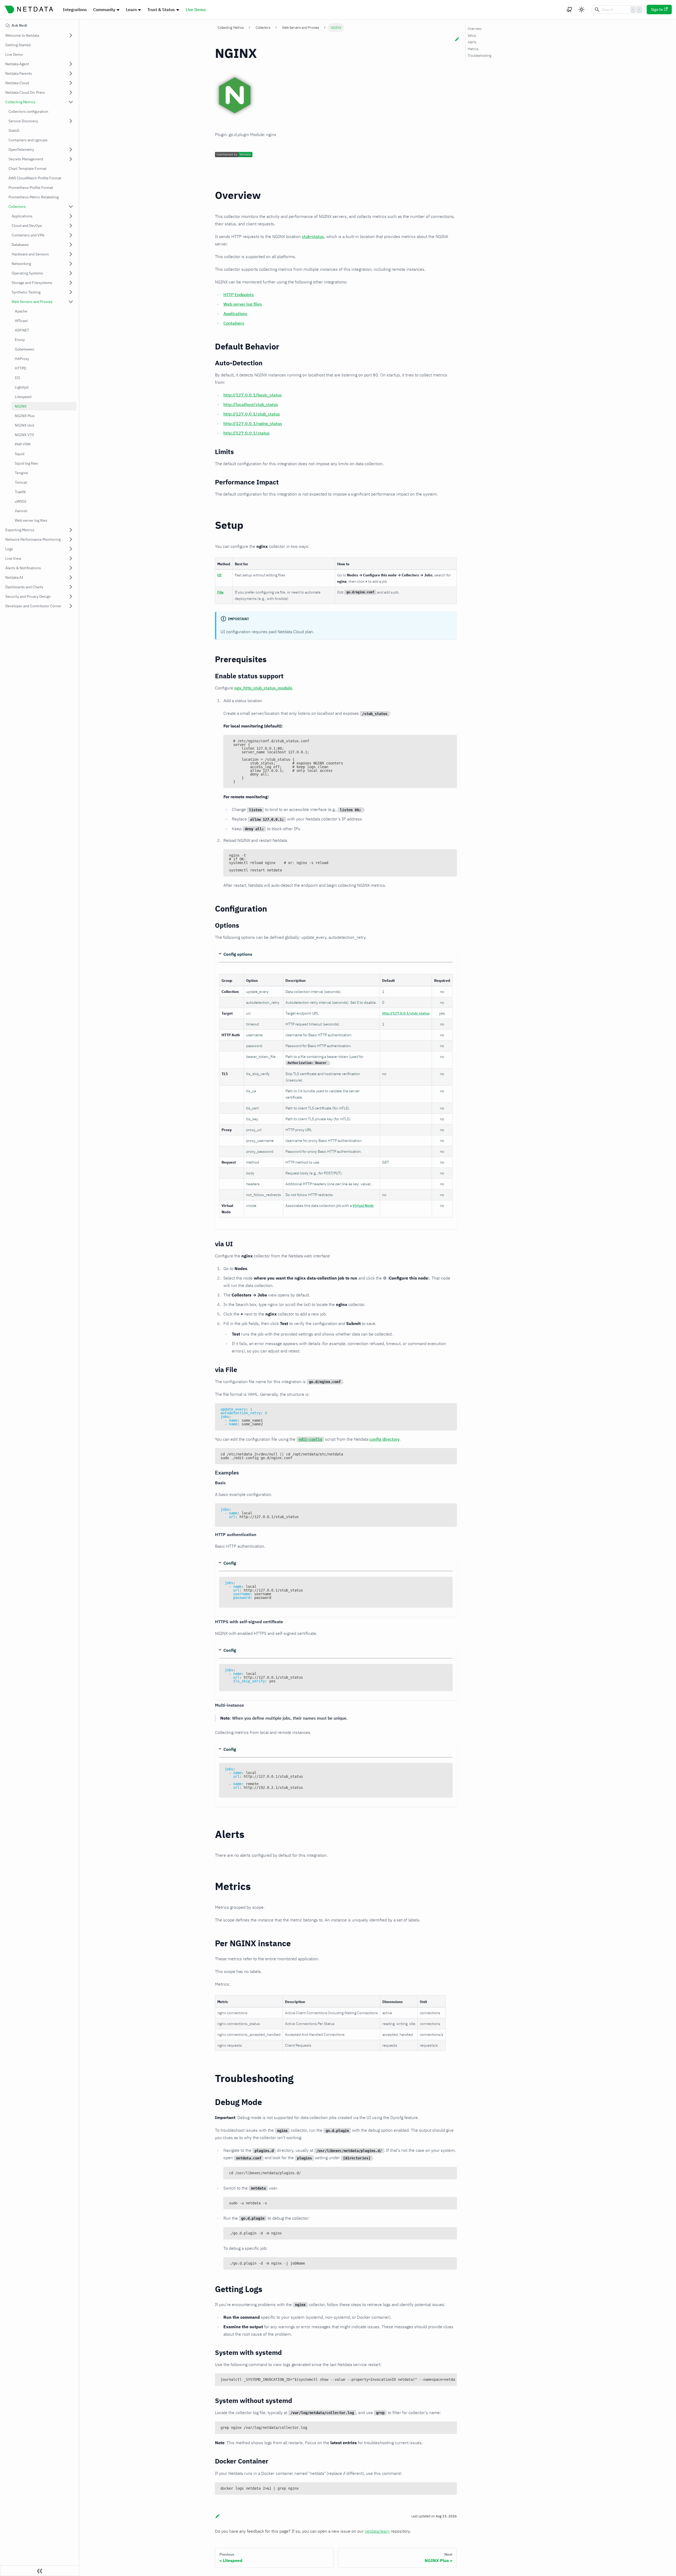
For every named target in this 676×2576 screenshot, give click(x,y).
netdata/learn (377, 2531)
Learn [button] (131, 10)
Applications (235, 314)
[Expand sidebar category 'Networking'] (71, 264)
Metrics (473, 49)
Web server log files (243, 304)
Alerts (472, 42)
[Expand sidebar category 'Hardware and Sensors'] (71, 254)
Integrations (75, 10)
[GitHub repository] (570, 10)
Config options (238, 954)
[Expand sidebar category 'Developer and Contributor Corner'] (71, 606)
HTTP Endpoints (239, 295)
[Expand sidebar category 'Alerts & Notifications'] (71, 568)
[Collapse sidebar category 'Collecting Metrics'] (71, 102)
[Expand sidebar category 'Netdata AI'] (71, 577)
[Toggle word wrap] (441, 2380)
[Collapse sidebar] (40, 2571)
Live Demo (196, 10)
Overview (475, 29)
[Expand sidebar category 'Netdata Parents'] (71, 73)
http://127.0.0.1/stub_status (252, 414)
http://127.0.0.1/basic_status (253, 395)
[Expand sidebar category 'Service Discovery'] (71, 121)
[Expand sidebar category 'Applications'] (71, 216)
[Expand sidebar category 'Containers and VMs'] (71, 235)
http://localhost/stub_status (251, 404)
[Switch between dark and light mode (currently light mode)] (581, 10)
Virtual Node (363, 1206)
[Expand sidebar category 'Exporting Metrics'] (71, 530)
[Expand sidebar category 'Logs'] (71, 549)
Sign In (657, 10)
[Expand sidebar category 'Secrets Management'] (71, 159)
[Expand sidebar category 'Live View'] (71, 558)
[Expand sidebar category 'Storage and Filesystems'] (71, 283)
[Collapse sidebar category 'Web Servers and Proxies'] (71, 302)
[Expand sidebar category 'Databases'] (71, 245)
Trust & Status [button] (161, 10)
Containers (234, 323)
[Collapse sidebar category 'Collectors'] (71, 207)
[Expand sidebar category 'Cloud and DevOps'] (71, 226)
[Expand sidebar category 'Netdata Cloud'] (71, 83)
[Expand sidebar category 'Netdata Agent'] (71, 64)
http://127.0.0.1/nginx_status (253, 423)
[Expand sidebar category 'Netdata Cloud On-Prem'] (71, 92)
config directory (384, 1439)
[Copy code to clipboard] (450, 741)
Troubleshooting (480, 56)
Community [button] (104, 10)
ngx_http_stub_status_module (263, 688)
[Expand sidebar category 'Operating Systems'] (71, 273)
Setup (472, 36)
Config (230, 1563)
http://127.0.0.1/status (247, 433)
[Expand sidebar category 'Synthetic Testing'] (71, 292)
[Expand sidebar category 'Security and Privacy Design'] (71, 596)
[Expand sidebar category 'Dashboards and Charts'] (71, 587)
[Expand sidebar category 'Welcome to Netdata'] (71, 35)
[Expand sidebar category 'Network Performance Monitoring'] (71, 539)
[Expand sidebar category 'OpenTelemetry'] (71, 150)
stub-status (313, 236)
